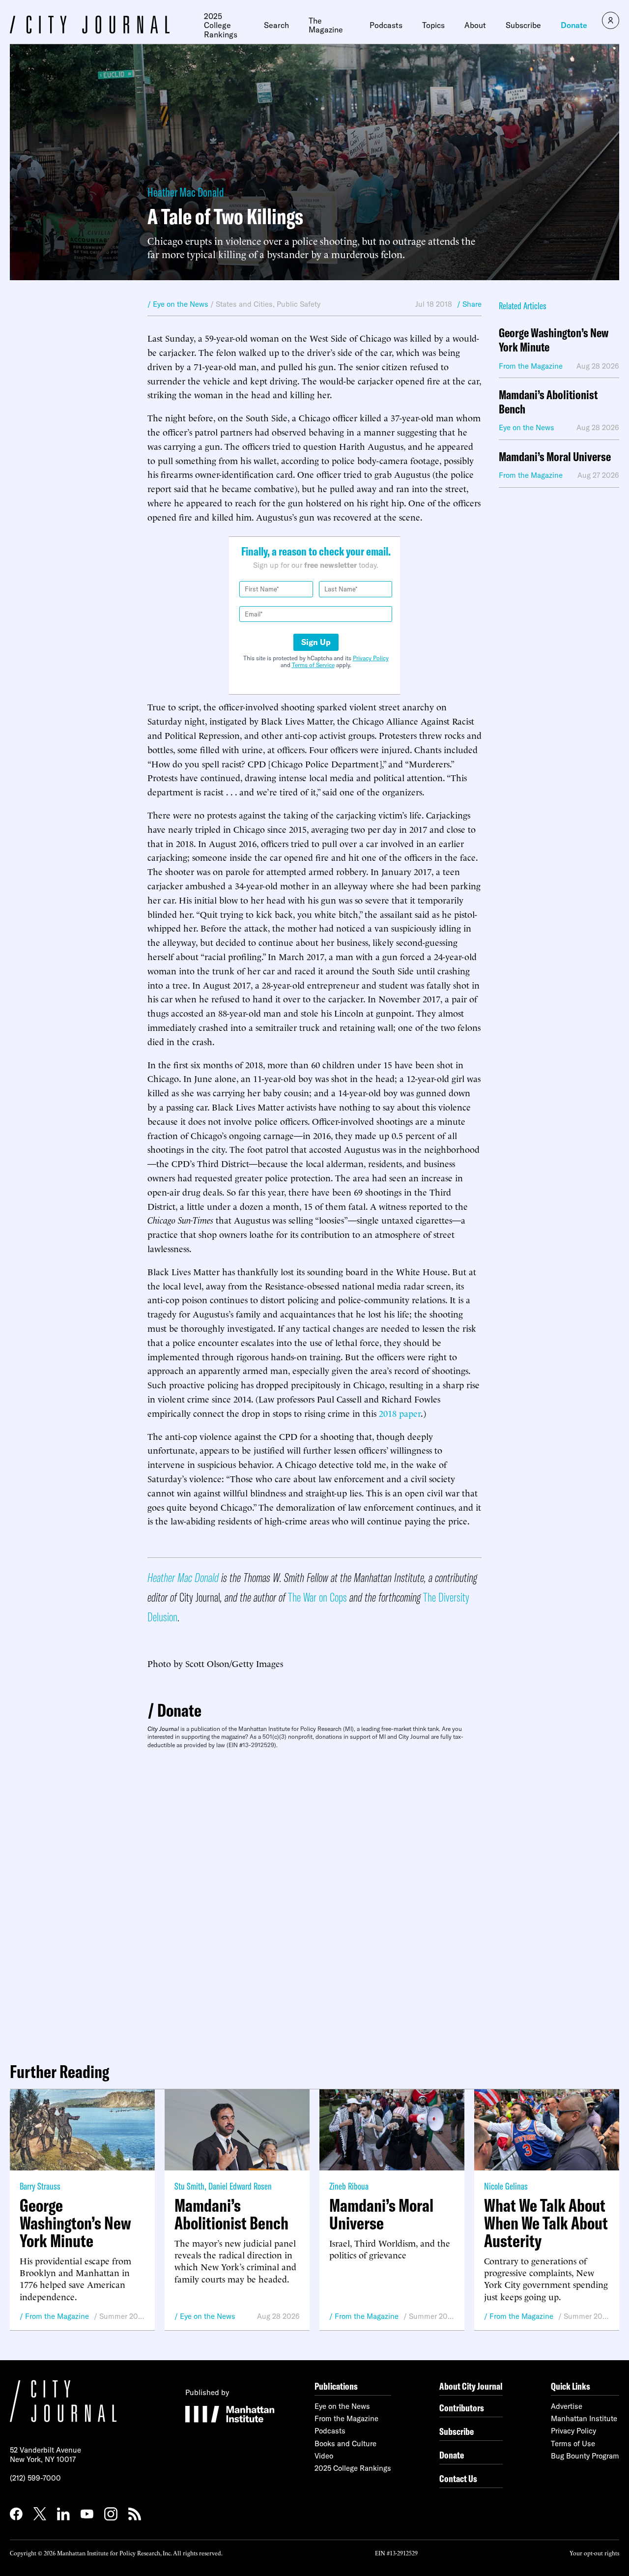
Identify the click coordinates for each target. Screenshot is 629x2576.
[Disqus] (314, 1902)
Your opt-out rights (594, 2553)
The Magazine (326, 25)
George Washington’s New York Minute (554, 340)
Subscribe (523, 25)
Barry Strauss (40, 2186)
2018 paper (400, 1413)
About (475, 25)
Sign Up (316, 642)
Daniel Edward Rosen (240, 2186)
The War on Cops (317, 1597)
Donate (574, 25)
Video (324, 2456)
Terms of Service (313, 665)
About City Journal (471, 2386)
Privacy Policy (371, 658)
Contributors (462, 2408)
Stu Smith (189, 2186)
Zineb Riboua (349, 2186)
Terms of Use (573, 2444)
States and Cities (244, 304)
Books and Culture (345, 2444)
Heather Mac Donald (186, 192)
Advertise (567, 2406)
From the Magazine (57, 2316)
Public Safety (299, 304)
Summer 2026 (122, 2316)
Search (276, 25)
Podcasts (386, 25)
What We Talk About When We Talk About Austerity (546, 2223)
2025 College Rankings (221, 25)
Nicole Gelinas (506, 2186)
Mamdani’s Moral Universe (555, 457)
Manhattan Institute (584, 2418)
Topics (433, 25)
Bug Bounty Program (585, 2456)
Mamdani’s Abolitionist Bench (548, 402)
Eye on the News (208, 2316)
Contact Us (458, 2478)
